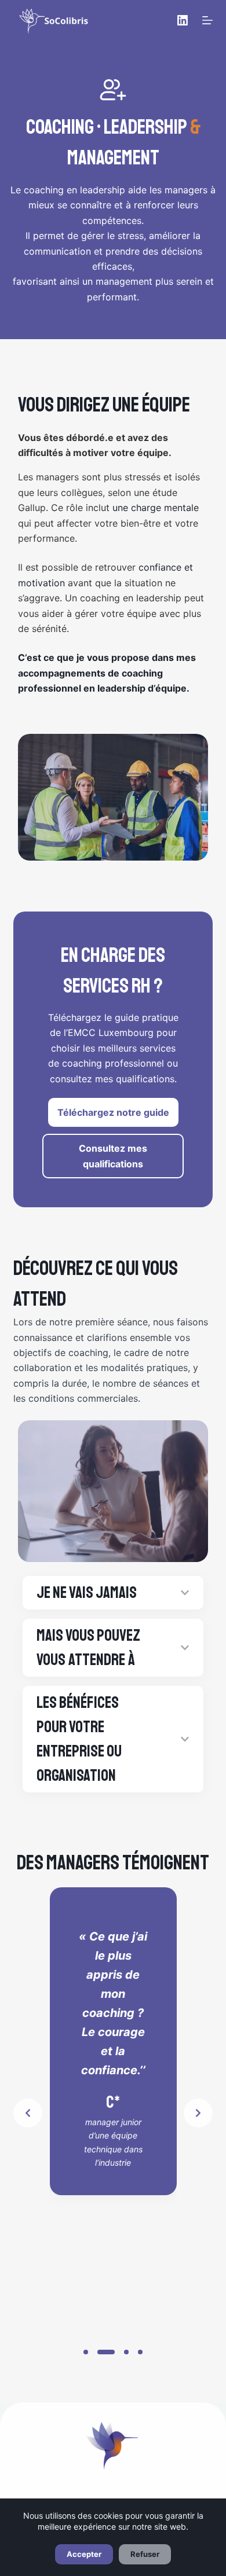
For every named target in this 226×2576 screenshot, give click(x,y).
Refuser (145, 2554)
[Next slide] (198, 2113)
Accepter (84, 2554)
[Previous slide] (28, 2113)
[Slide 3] (126, 2352)
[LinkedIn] (183, 20)
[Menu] (207, 20)
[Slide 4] (140, 2352)
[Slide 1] (86, 2352)
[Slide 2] (106, 2352)
